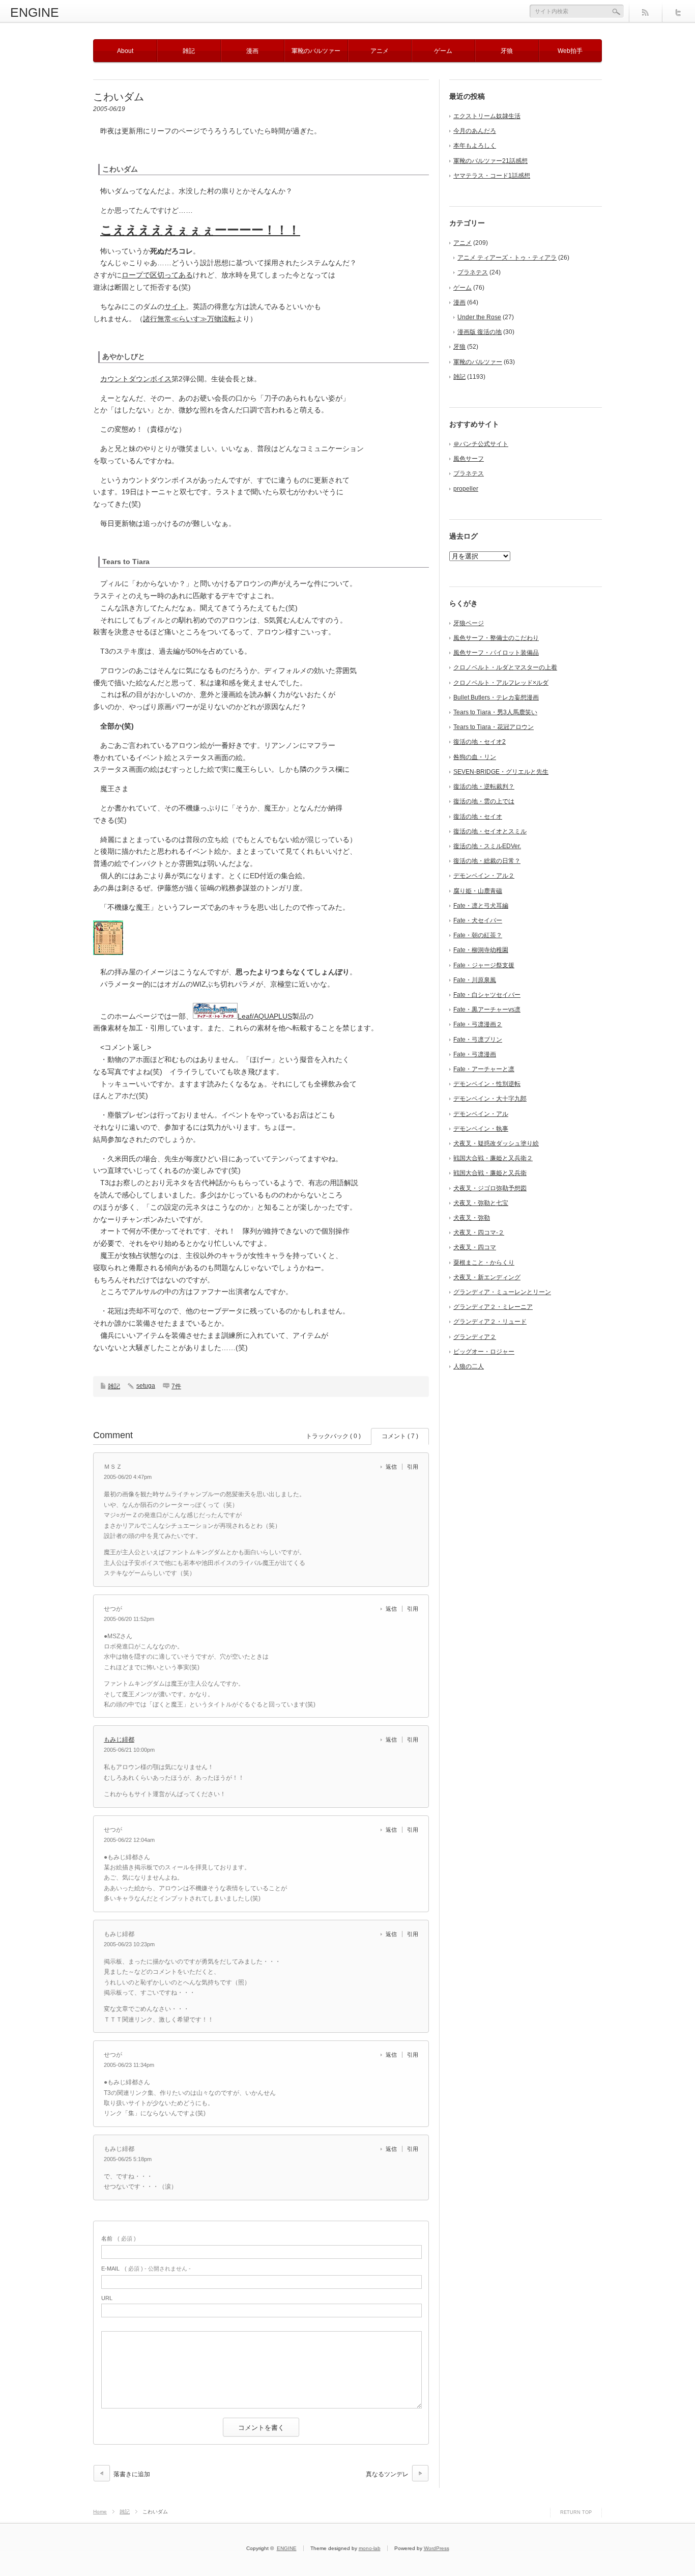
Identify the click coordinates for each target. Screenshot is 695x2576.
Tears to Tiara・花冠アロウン (494, 727)
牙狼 (507, 51)
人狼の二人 (469, 1366)
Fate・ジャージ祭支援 (484, 965)
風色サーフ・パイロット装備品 (496, 653)
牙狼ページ (469, 623)
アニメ (380, 51)
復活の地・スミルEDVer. (487, 846)
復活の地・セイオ (478, 817)
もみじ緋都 (119, 1740)
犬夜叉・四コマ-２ (479, 1233)
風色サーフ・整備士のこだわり (496, 638)
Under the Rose (479, 317)
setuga (146, 1386)
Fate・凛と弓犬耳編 (481, 906)
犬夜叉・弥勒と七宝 (481, 1203)
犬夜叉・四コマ (475, 1247)
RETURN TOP (576, 2512)
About (125, 51)
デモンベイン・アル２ (484, 876)
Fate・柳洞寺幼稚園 (481, 950)
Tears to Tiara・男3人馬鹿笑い (495, 712)
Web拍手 (570, 51)
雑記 (189, 51)
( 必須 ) (119, 2238)
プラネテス (473, 272)
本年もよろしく (475, 146)
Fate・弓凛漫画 (475, 1054)
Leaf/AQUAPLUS (265, 1016)
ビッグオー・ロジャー (484, 1352)
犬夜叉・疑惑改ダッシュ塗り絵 (496, 1143)
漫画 (252, 51)
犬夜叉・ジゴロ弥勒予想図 (490, 1188)
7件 (176, 1386)
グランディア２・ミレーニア (493, 1307)
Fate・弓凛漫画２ (478, 1024)
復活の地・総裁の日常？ (487, 861)
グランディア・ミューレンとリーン (502, 1292)
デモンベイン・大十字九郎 (490, 1099)
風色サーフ (469, 459)
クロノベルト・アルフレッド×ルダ (501, 683)
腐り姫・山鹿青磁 (478, 891)
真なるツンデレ (387, 2474)
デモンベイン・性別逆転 (487, 1084)
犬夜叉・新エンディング (487, 1277)
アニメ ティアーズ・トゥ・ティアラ (507, 258)
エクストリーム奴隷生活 (487, 116)
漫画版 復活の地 (480, 332)
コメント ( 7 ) (400, 1436)
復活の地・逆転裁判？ (484, 787)
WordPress (437, 2548)
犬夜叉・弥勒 (472, 1218)
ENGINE (35, 12)
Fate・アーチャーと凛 (484, 1069)
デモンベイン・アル (481, 1114)
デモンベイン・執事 (481, 1129)
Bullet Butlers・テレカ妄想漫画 (496, 697)
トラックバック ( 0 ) (333, 1436)
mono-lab (370, 2548)
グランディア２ (475, 1337)
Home (100, 2512)
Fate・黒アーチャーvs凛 (487, 1010)
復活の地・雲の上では (484, 801)
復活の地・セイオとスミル (490, 831)
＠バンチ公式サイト (481, 444)
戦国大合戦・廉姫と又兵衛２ (493, 1158)
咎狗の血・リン (475, 757)
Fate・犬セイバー (478, 920)
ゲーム (443, 51)
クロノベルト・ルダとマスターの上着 (505, 667)
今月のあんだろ (475, 131)
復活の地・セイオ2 (480, 742)
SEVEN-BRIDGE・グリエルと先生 (501, 772)
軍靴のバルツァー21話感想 (490, 161)
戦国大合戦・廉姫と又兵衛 (490, 1173)
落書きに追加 (132, 2474)
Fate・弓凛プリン (478, 1040)
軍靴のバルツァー (316, 51)
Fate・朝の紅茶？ (478, 935)
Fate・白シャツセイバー (487, 995)
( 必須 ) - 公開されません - (146, 2269)
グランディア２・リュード (490, 1322)
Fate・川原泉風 (475, 980)
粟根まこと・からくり (484, 1263)
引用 (413, 1467)
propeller (466, 489)
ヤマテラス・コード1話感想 (492, 176)
